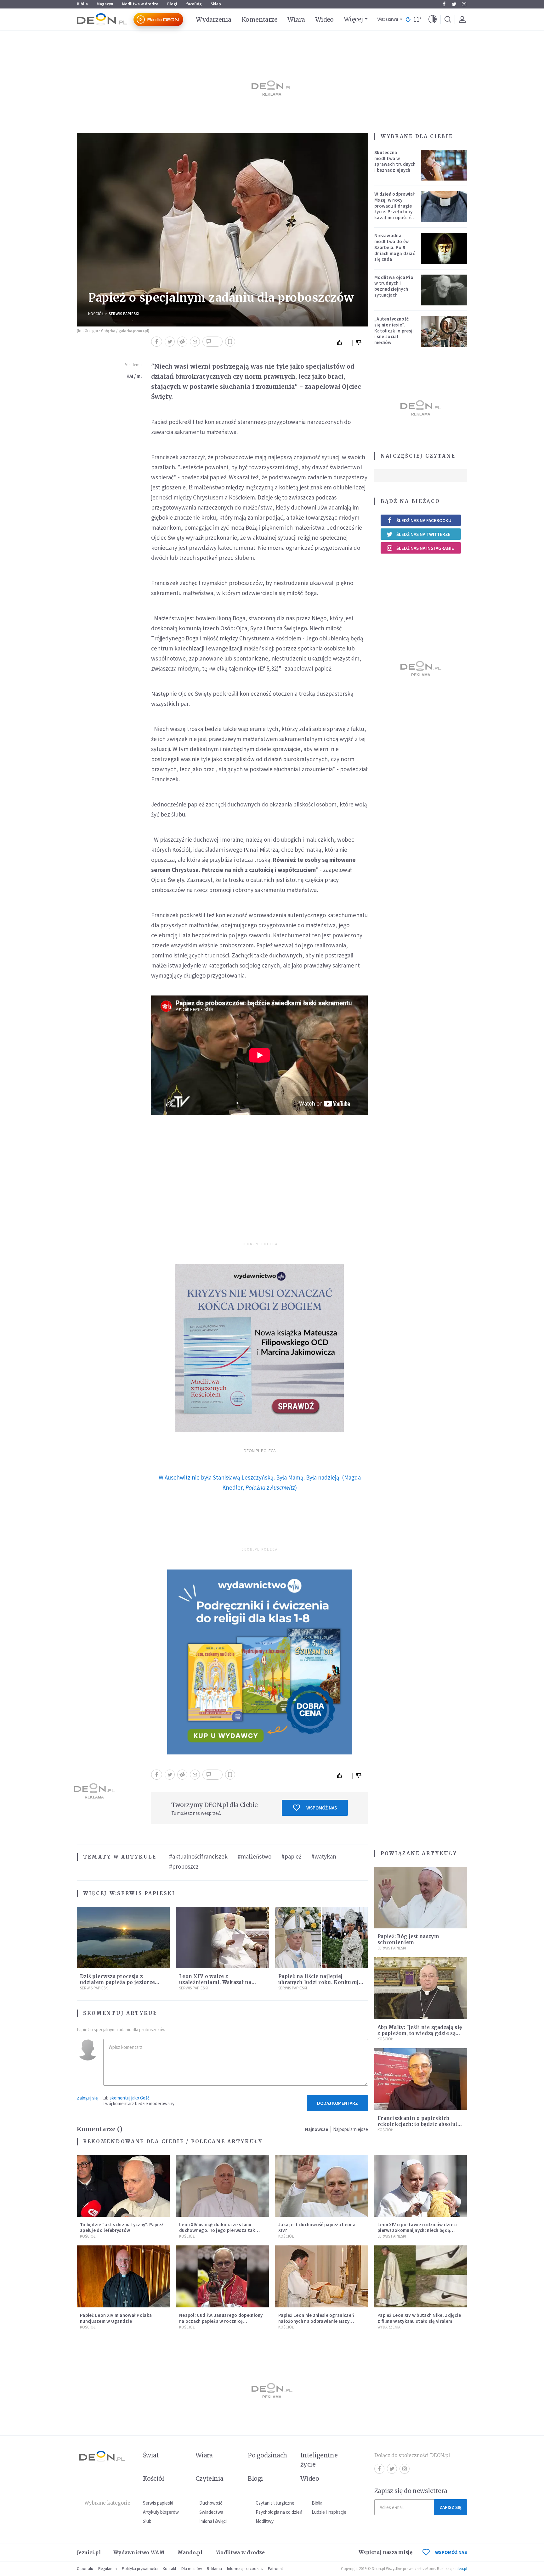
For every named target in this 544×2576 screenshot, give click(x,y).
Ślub (147, 2521)
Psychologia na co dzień (279, 2512)
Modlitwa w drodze (140, 4)
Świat (151, 2455)
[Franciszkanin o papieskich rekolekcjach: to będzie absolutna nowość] (421, 2079)
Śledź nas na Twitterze (423, 534)
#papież (291, 1856)
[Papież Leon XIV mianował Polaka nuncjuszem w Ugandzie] (123, 2276)
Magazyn (105, 4)
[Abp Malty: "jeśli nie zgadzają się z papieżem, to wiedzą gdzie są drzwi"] (421, 1988)
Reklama (214, 2569)
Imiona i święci (213, 2521)
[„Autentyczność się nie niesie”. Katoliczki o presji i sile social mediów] (444, 332)
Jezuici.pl (89, 2553)
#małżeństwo (255, 1856)
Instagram (464, 4)
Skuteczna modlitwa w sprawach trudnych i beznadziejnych (395, 161)
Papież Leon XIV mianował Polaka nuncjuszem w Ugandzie (116, 2318)
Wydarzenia (214, 20)
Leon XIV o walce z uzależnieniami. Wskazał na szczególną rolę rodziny (215, 1982)
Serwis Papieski (124, 314)
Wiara (296, 20)
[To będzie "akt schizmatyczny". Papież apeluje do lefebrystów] (123, 2186)
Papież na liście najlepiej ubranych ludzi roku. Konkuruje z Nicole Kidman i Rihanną (320, 1982)
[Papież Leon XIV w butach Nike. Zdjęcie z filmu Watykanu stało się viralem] (421, 2276)
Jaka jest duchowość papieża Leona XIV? (317, 2228)
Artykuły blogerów (161, 2512)
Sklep (216, 4)
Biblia (82, 4)
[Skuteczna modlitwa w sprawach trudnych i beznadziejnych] (444, 165)
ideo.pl (461, 2569)
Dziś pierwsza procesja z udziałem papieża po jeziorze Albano (117, 1982)
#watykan (324, 1856)
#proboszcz (184, 1866)
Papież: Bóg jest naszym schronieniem (408, 1939)
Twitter (454, 4)
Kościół (96, 314)
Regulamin (108, 2569)
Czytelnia (210, 2478)
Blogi (172, 4)
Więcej (353, 19)
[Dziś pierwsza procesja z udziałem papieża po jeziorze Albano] (123, 1938)
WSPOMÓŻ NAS (451, 2552)
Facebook (444, 4)
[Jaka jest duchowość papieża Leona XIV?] (322, 2186)
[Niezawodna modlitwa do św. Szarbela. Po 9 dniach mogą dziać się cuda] (444, 248)
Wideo (324, 20)
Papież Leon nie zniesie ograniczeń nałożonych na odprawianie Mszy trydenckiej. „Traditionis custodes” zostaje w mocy (317, 2324)
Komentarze (260, 20)
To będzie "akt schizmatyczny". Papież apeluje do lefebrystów (122, 2228)
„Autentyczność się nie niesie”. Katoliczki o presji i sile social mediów (394, 331)
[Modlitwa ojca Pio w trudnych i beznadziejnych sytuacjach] (444, 290)
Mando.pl (190, 2553)
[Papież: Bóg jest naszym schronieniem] (421, 1898)
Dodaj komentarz (337, 2103)
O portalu (85, 2569)
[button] (433, 20)
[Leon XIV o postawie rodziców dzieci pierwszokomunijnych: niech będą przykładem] (421, 2186)
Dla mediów (192, 2569)
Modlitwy (265, 2521)
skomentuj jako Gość (130, 2098)
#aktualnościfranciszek (198, 1856)
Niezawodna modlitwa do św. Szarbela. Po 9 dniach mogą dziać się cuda (395, 247)
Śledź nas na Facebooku (424, 520)
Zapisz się (450, 2507)
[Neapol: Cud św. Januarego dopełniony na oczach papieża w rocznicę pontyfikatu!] (222, 2276)
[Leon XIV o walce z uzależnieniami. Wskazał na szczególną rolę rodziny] (222, 1938)
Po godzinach (268, 2455)
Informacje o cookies (245, 2569)
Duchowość (211, 2503)
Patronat (275, 2569)
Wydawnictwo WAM (139, 2553)
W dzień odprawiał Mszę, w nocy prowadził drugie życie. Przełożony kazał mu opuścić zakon (394, 209)
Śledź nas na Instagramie (425, 548)
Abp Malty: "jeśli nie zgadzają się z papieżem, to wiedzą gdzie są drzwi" (420, 2033)
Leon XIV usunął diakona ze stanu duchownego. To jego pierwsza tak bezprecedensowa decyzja (217, 2230)
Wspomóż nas (322, 1808)
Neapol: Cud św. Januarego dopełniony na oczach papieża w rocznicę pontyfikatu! (221, 2321)
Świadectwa (211, 2512)
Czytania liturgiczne (275, 2503)
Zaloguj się (87, 2098)
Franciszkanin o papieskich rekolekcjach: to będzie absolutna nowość (421, 2124)
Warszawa (388, 19)
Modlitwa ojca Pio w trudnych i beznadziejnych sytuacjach (394, 286)
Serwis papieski (158, 2503)
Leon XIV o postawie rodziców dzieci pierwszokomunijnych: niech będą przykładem (417, 2230)
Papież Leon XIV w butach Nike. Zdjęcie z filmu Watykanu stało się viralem (419, 2318)
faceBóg (194, 4)
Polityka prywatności (140, 2569)
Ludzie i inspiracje (329, 2512)
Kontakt (170, 2569)
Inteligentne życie (319, 2460)
